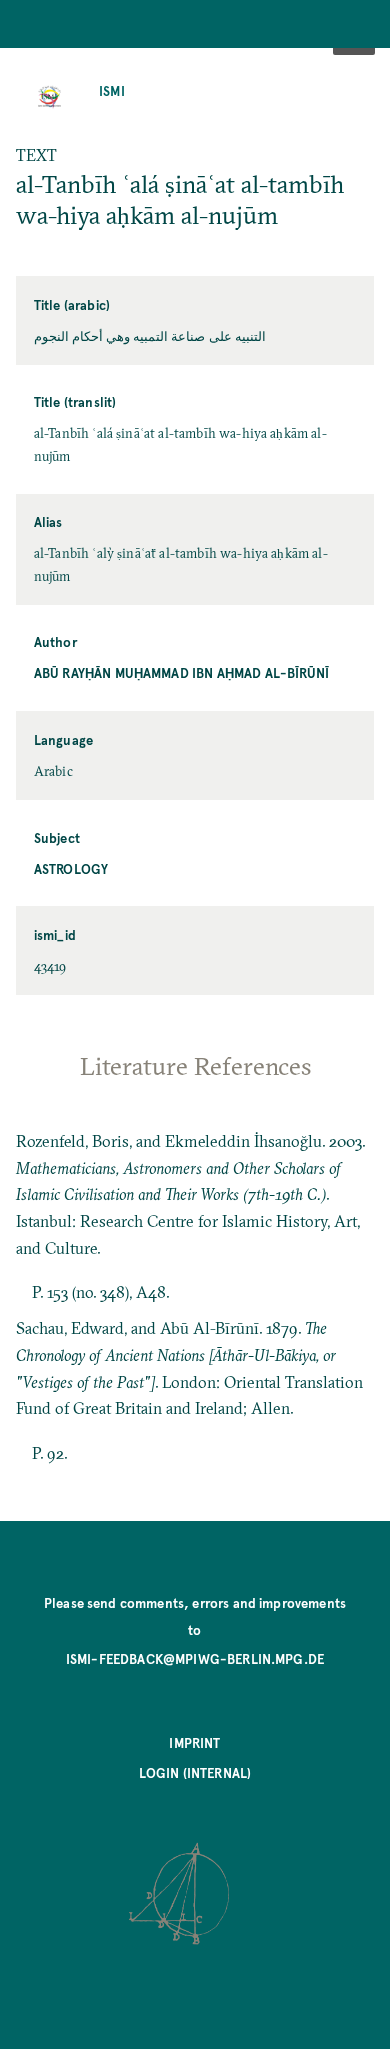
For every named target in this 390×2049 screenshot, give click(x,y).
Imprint (194, 1742)
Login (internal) (195, 1772)
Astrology (71, 868)
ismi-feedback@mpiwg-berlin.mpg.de (195, 1658)
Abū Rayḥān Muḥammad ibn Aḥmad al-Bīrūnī (181, 672)
